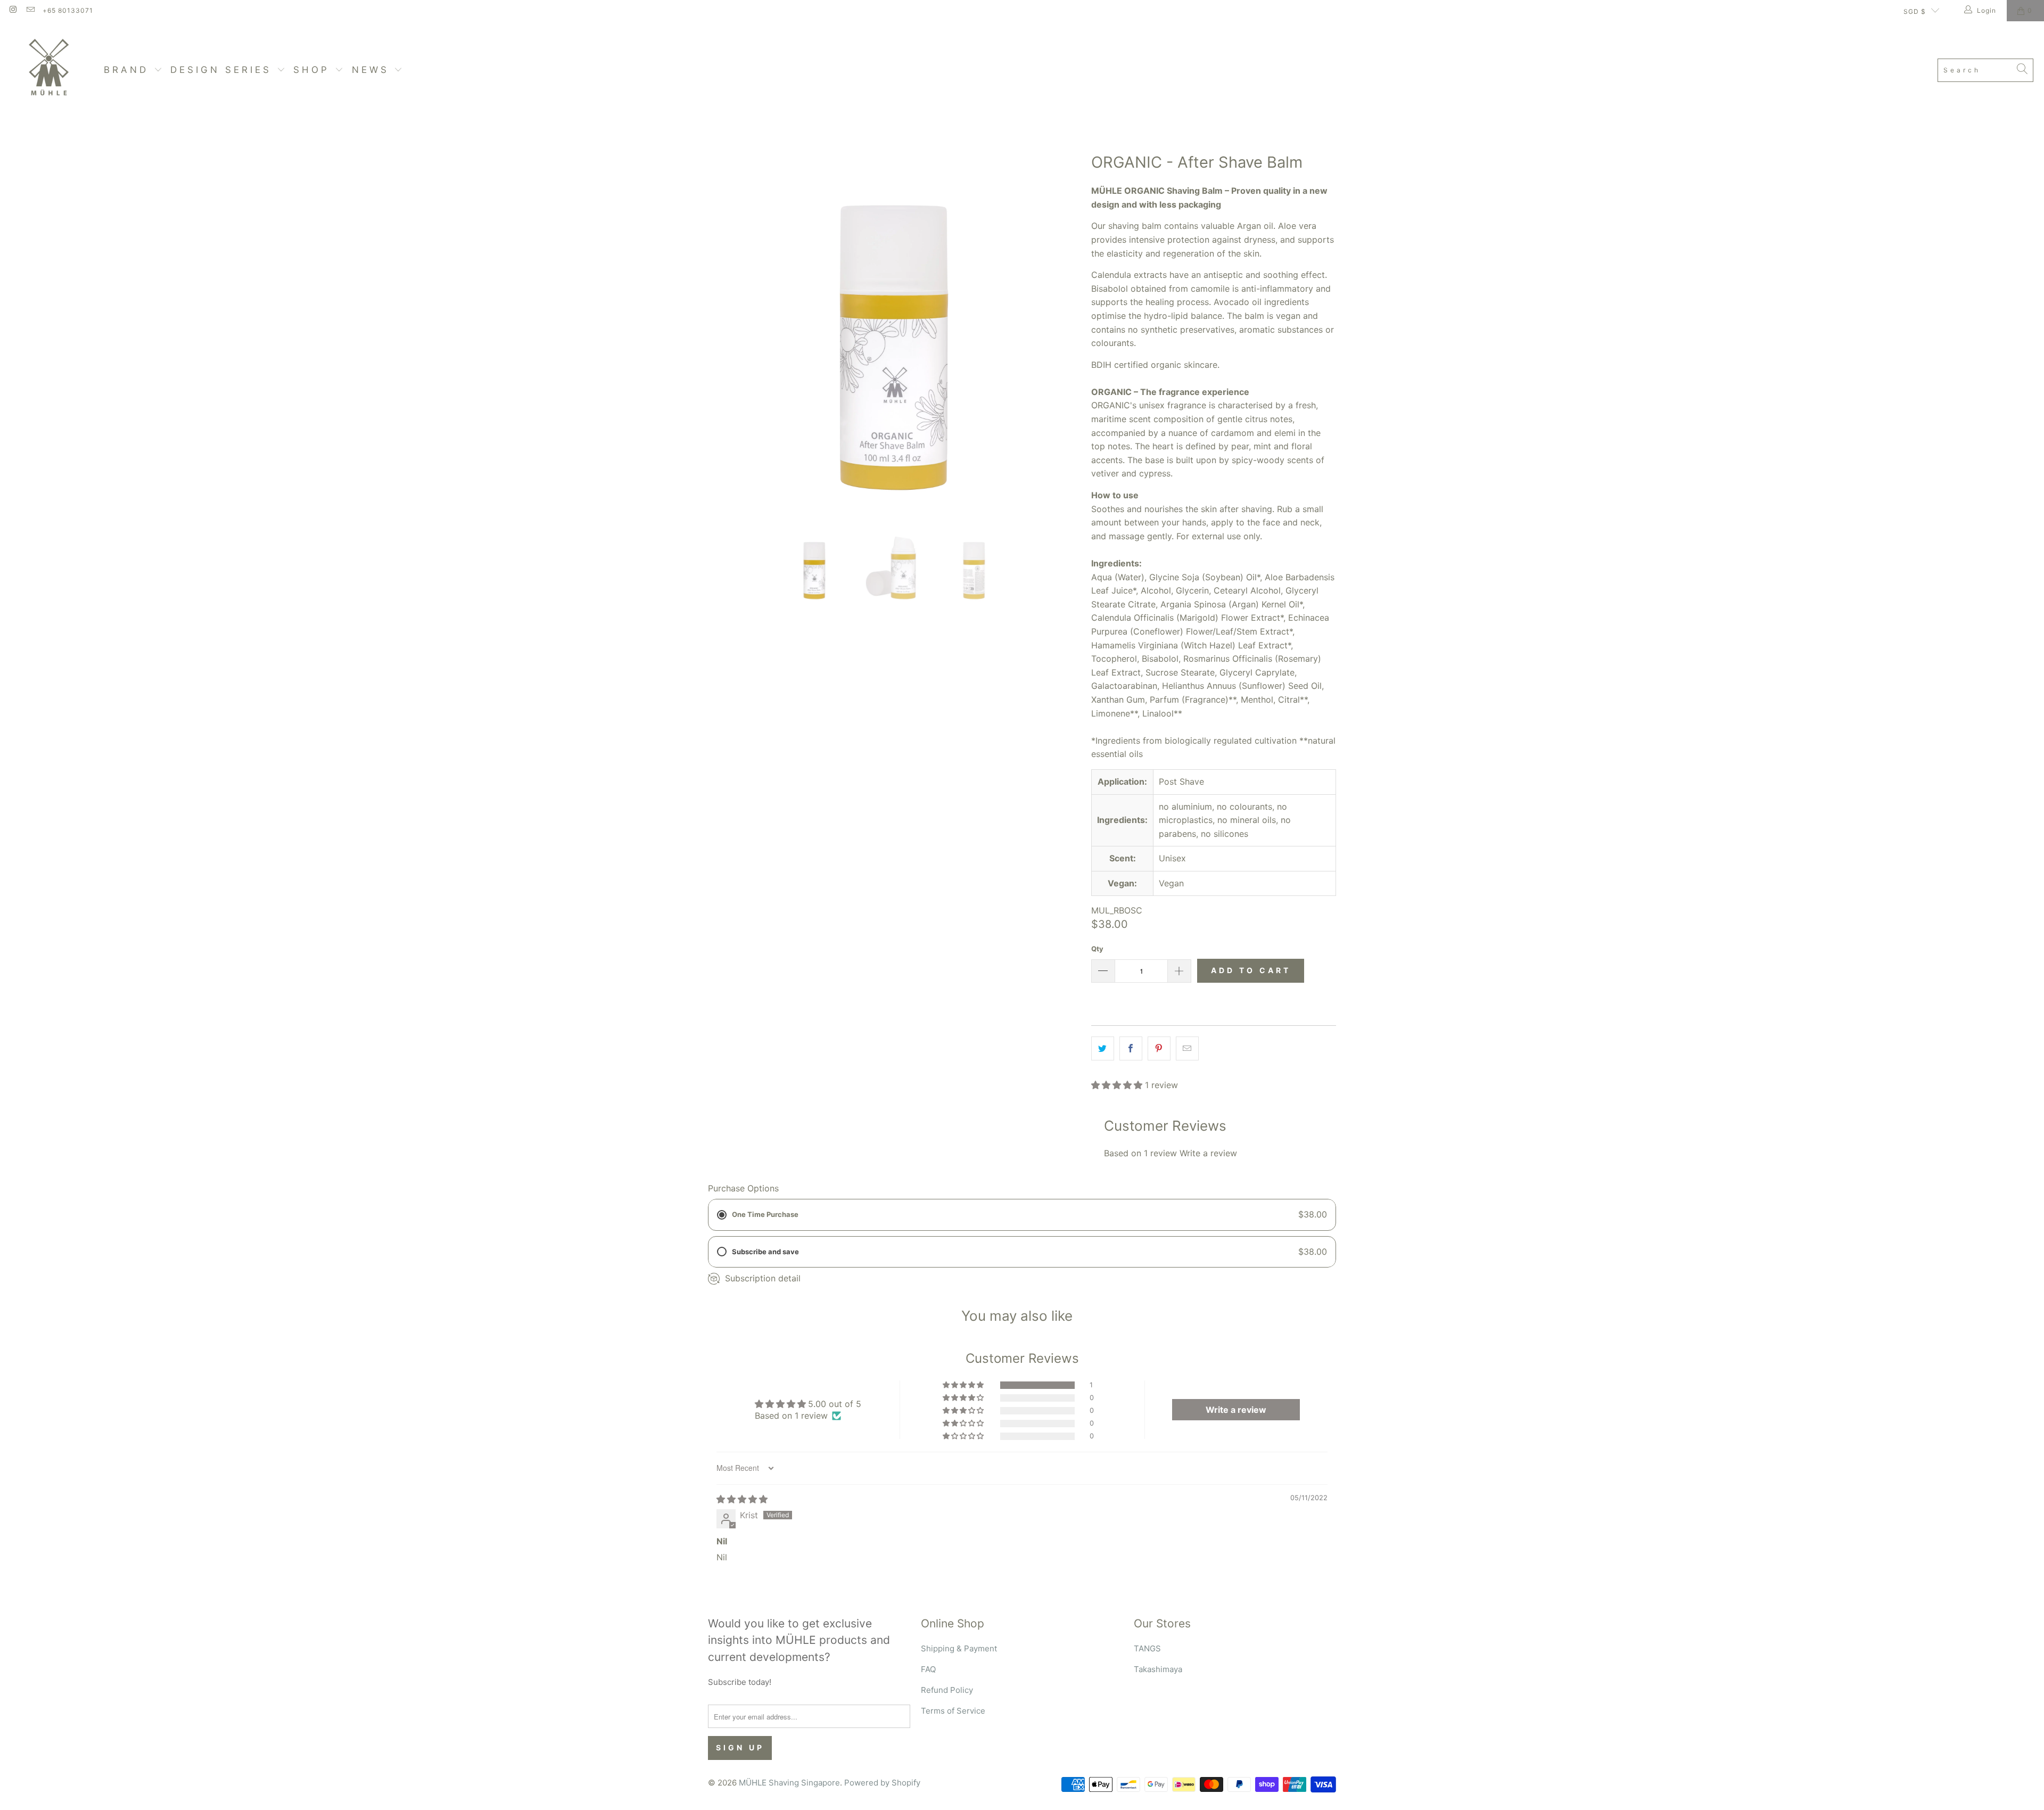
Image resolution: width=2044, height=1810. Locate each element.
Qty (1097, 949)
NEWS (373, 70)
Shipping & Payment (959, 1648)
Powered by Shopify (882, 1783)
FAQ (928, 1669)
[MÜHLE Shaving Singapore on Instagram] (13, 10)
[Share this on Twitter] (1103, 1049)
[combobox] (1985, 70)
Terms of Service (953, 1711)
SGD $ (1915, 11)
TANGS (1147, 1648)
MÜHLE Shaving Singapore (789, 1783)
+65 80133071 (68, 10)
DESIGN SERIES (224, 70)
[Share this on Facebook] (1131, 1049)
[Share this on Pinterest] (1159, 1049)
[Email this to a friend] (1187, 1049)
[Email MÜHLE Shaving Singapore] (30, 10)
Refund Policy (947, 1690)
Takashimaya (1158, 1669)
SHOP (314, 70)
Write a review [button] (1236, 1410)
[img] (742, 1499)
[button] (1117, 1085)
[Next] (1073, 327)
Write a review (1208, 1153)
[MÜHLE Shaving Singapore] (52, 70)
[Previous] (716, 327)
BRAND (129, 70)
